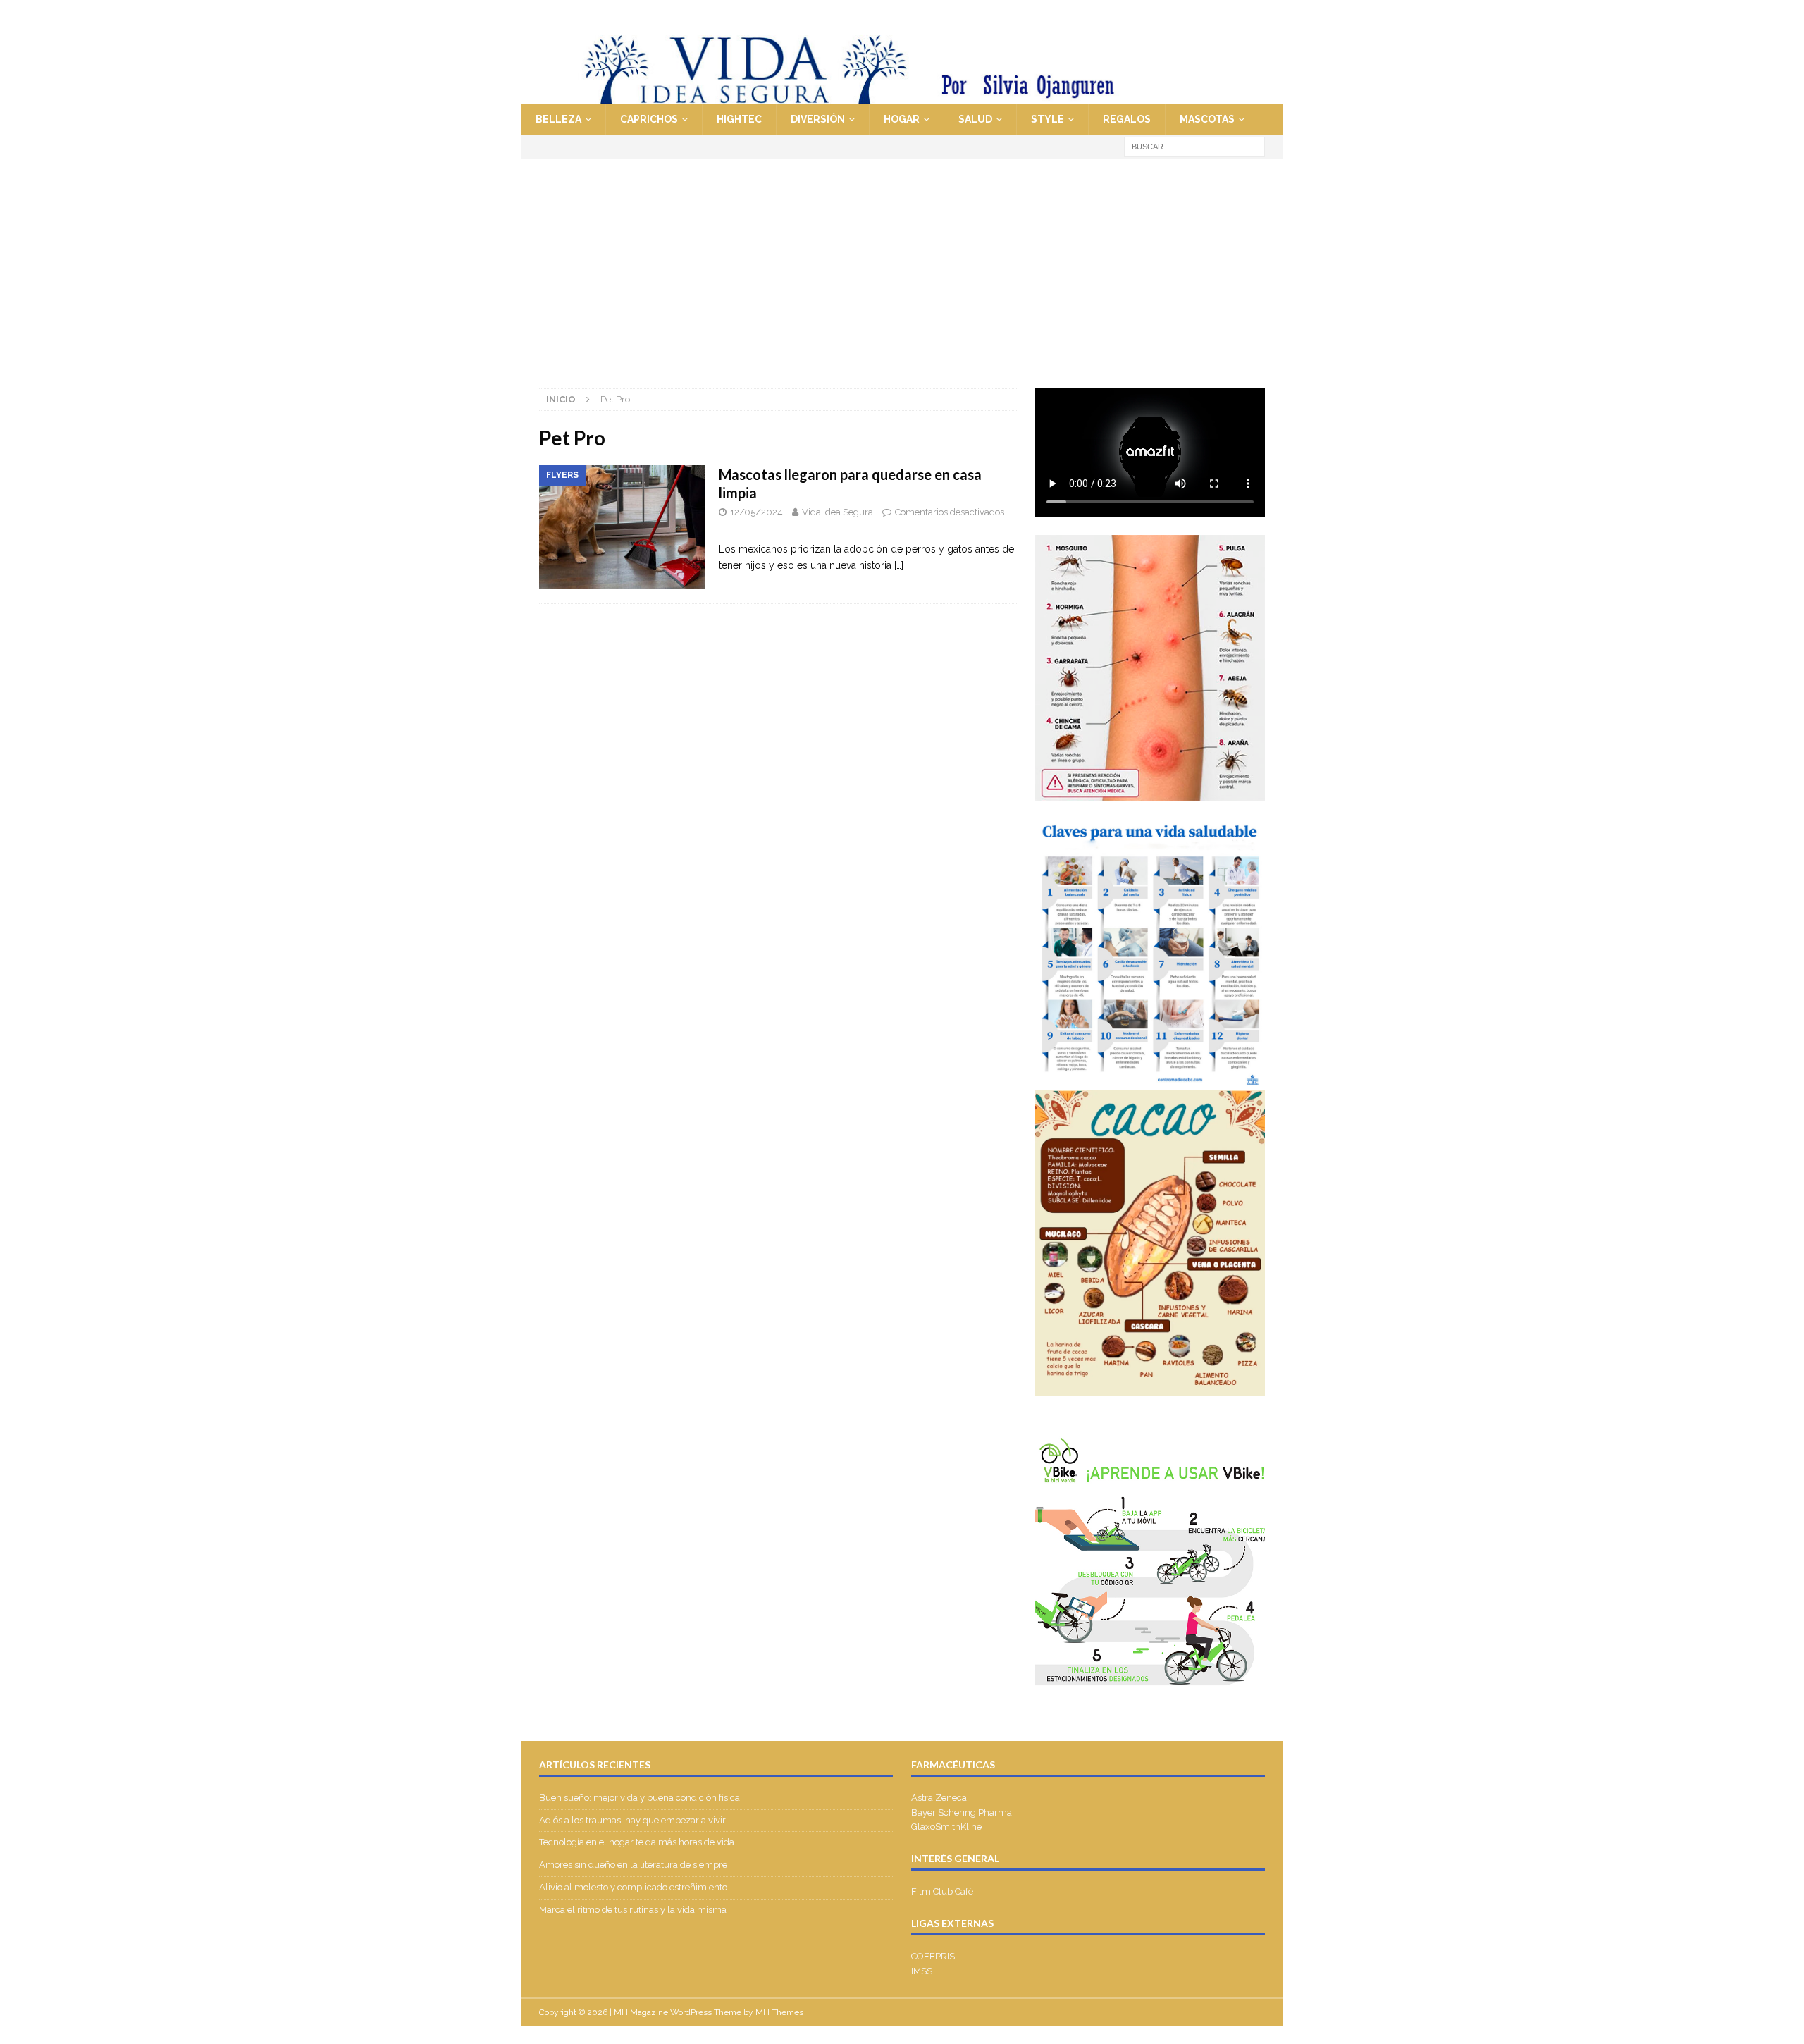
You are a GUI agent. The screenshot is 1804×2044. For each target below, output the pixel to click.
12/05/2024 (756, 512)
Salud (975, 119)
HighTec (739, 119)
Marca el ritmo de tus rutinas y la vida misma (633, 1910)
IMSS (922, 1971)
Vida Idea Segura (838, 512)
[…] (899, 565)
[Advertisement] (902, 265)
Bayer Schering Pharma (962, 1812)
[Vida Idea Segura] (902, 97)
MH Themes (779, 2012)
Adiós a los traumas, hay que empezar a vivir (634, 1820)
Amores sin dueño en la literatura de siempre (633, 1865)
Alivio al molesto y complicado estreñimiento (633, 1887)
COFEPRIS (933, 1956)
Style (1048, 119)
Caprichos (649, 119)
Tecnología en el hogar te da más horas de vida (637, 1842)
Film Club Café (942, 1891)
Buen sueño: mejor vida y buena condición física (641, 1798)
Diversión (818, 119)
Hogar (902, 119)
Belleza (558, 119)
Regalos (1127, 119)
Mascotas (1207, 119)
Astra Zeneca (939, 1798)
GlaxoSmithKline (946, 1827)
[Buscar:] (1194, 146)
